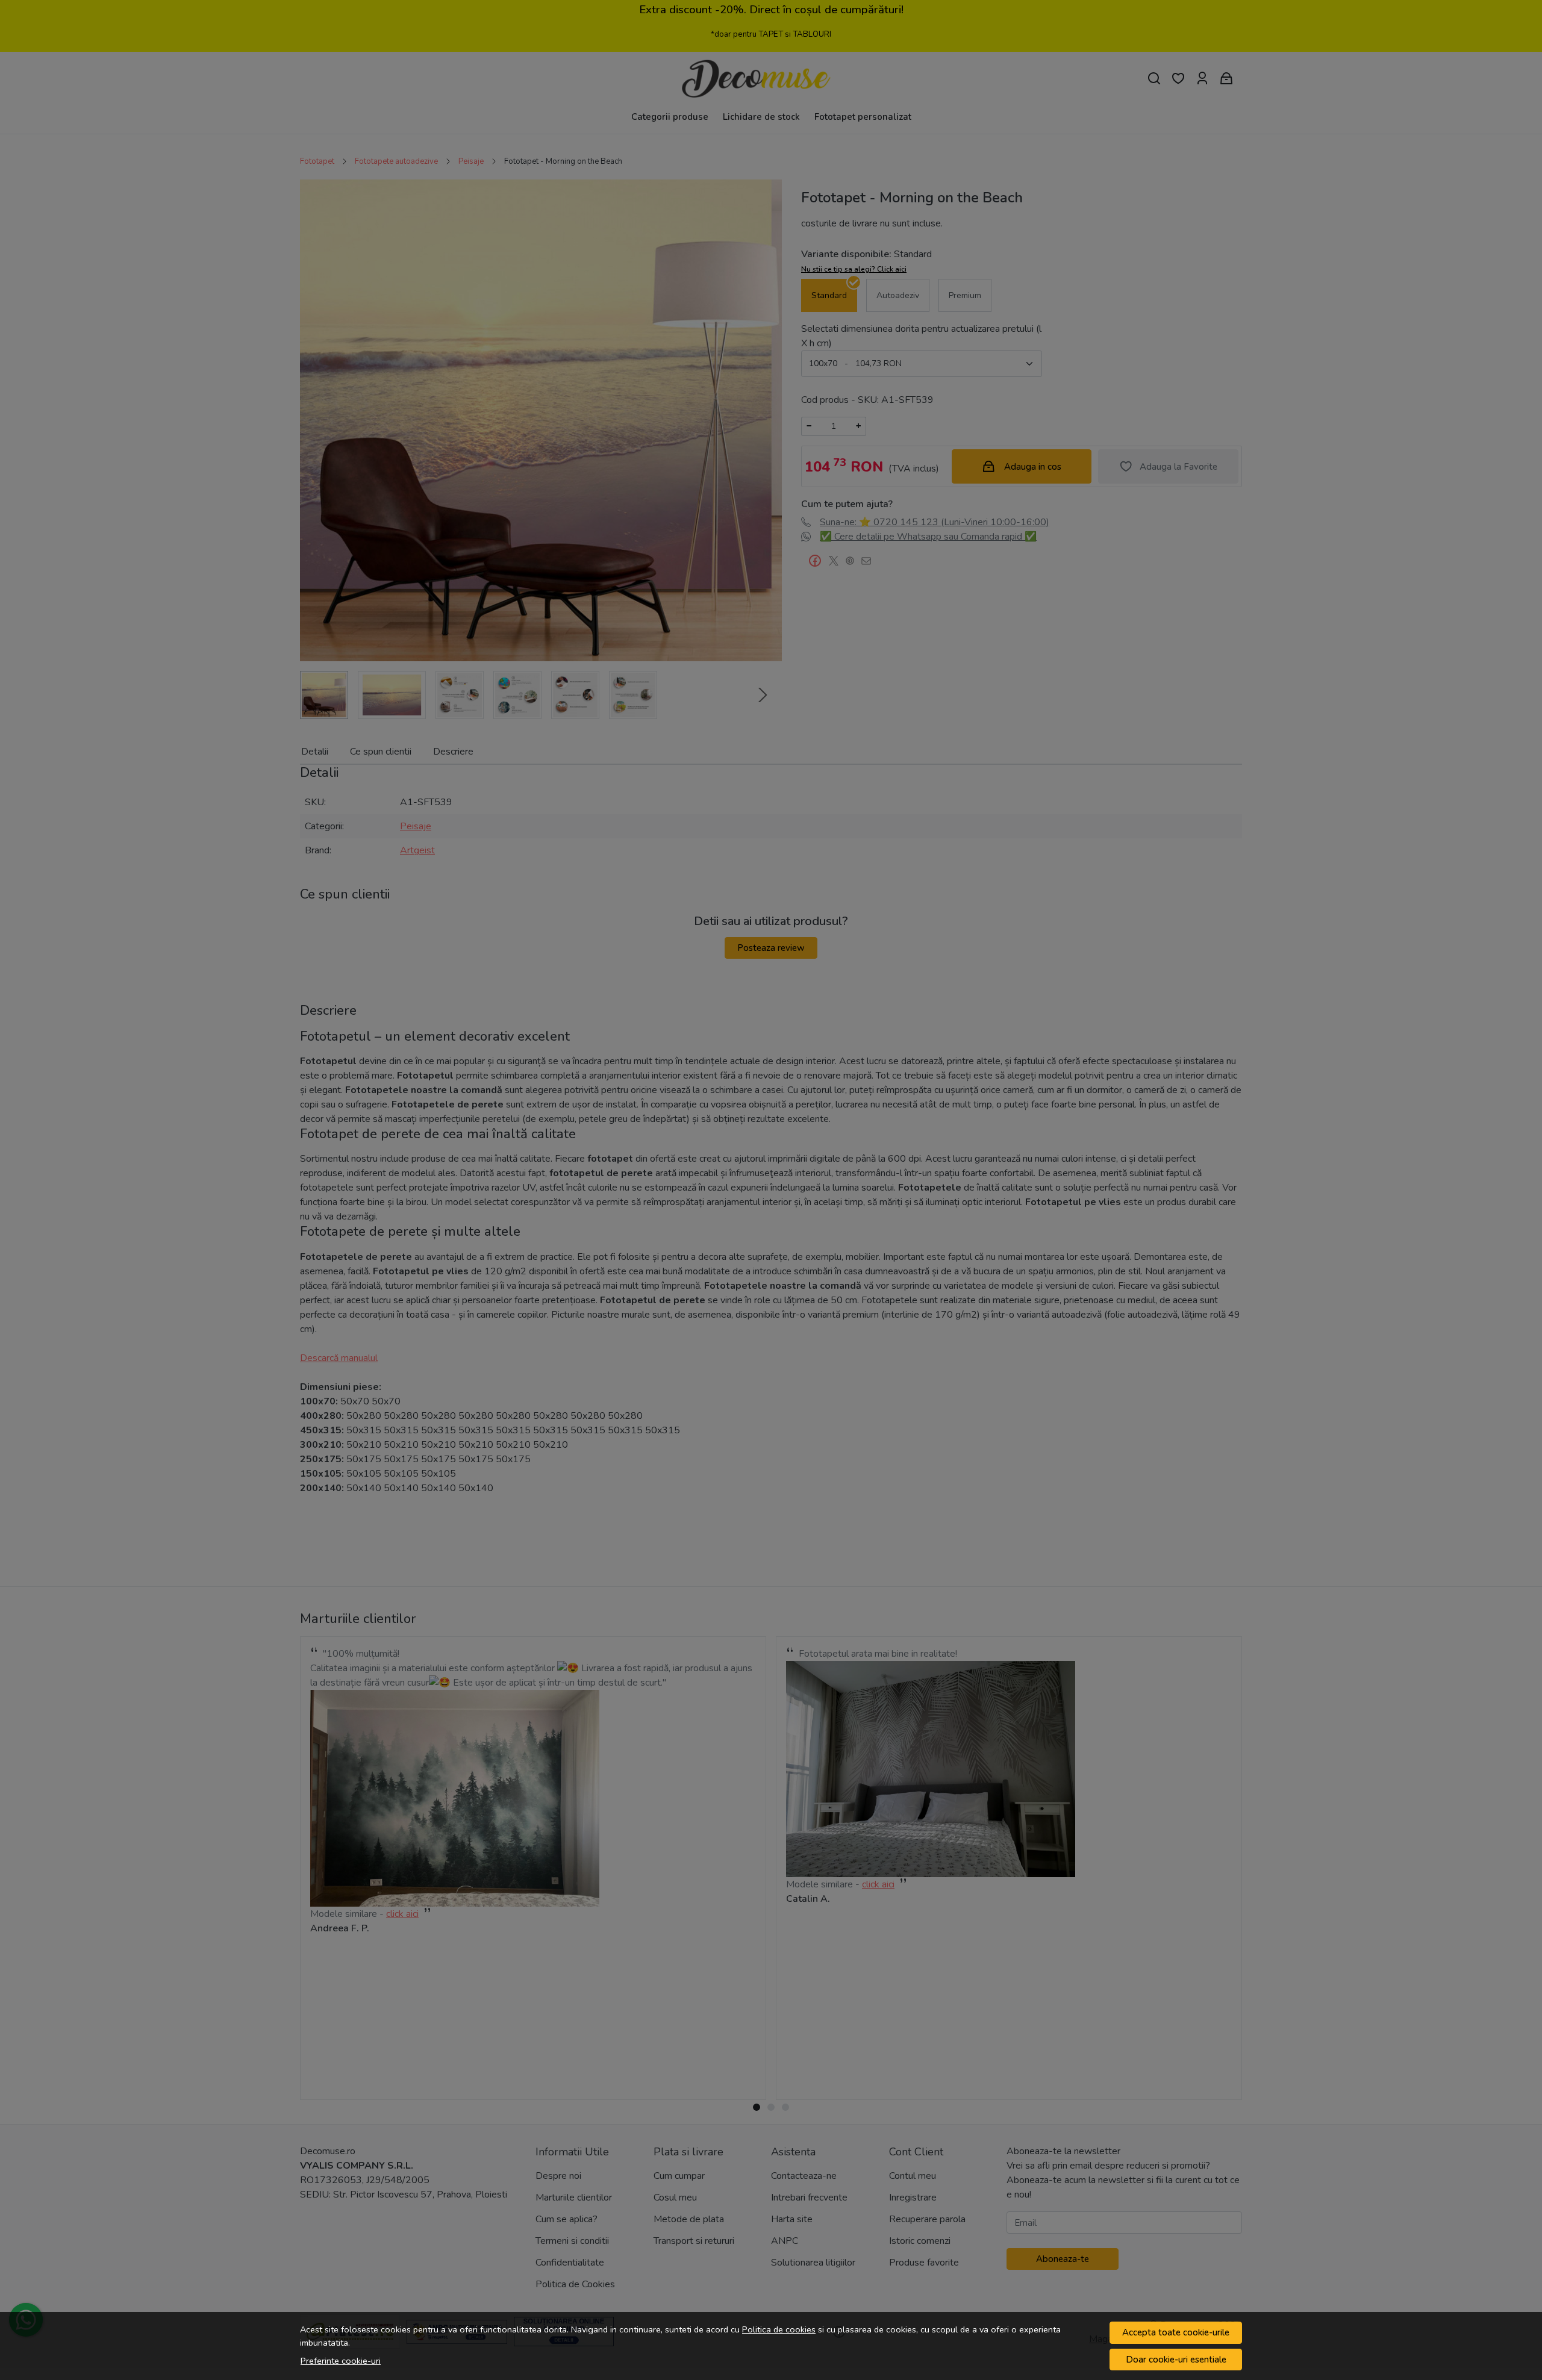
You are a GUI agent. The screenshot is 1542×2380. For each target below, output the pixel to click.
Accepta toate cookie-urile (1176, 2332)
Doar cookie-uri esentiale (1176, 2360)
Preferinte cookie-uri (341, 2361)
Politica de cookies (779, 2329)
